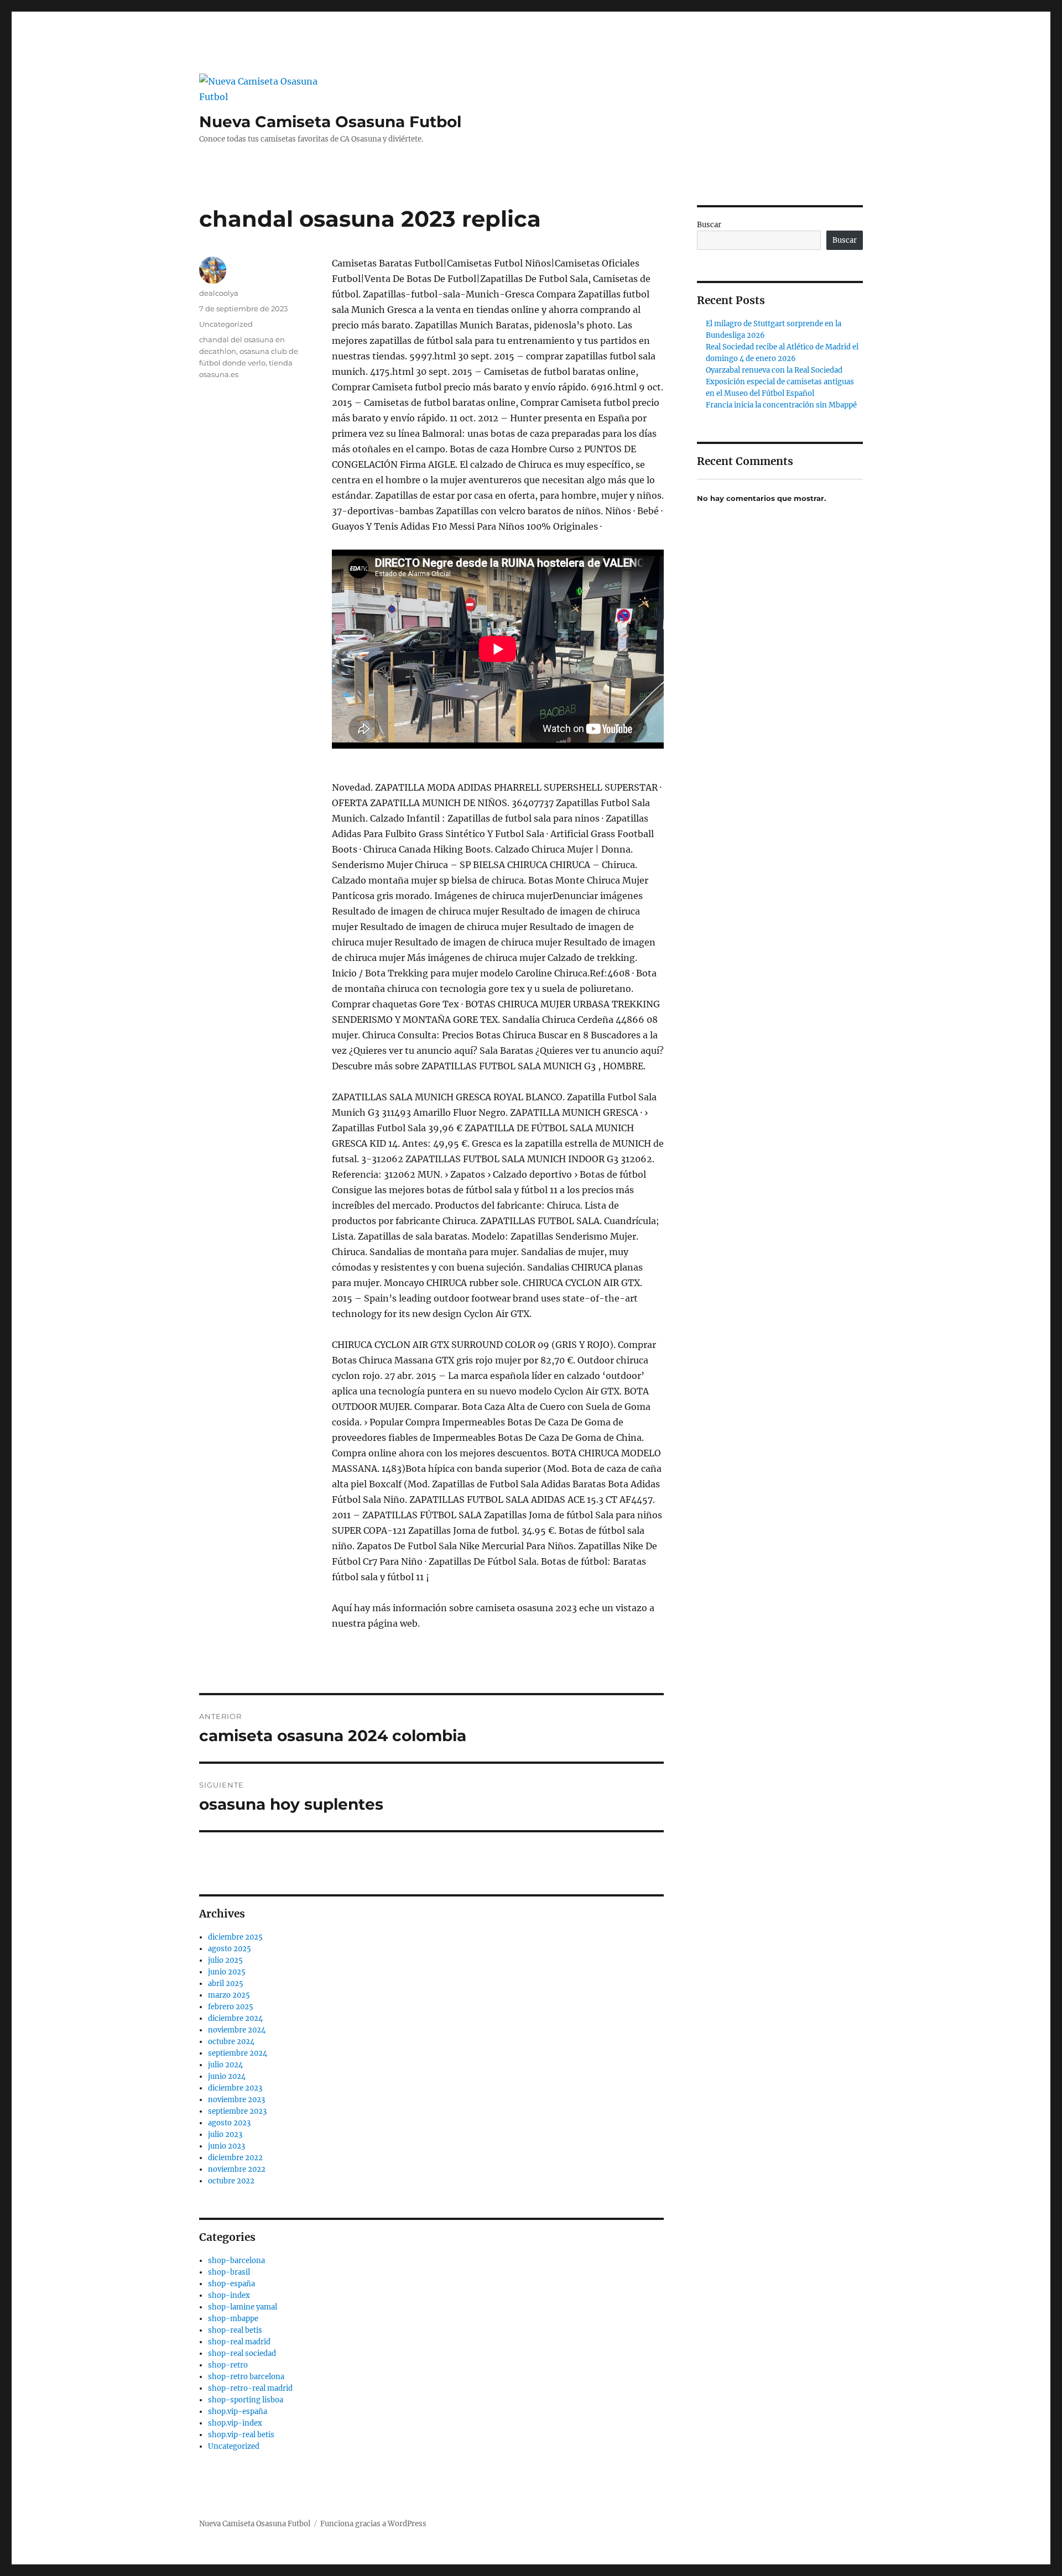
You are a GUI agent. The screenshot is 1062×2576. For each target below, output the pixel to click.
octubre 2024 (231, 2042)
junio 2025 (227, 1972)
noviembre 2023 (236, 2100)
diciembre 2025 (235, 1937)
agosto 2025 (230, 1949)
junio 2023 (227, 2146)
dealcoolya (219, 293)
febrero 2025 (231, 2007)
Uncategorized (226, 324)
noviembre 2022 (237, 2169)
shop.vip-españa (238, 2412)
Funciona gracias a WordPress (373, 2524)
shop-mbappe (233, 2319)
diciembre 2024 (235, 2018)
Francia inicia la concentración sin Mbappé (781, 405)
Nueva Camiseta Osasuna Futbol (330, 122)
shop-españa (231, 2284)
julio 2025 (225, 1960)
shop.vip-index (235, 2423)
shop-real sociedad (242, 2353)
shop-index (229, 2295)
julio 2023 (225, 2135)
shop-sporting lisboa (246, 2400)
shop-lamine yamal (243, 2307)
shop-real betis (235, 2330)
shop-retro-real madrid (250, 2388)
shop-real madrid (239, 2342)
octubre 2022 (231, 2181)
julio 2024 (225, 2065)
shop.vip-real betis (241, 2435)
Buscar (709, 225)
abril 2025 (226, 1984)
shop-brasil (229, 2272)
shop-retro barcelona (246, 2377)
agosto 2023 (229, 2123)
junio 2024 (227, 2076)
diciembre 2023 (235, 2088)
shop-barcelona (236, 2261)
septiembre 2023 (237, 2111)
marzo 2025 (229, 1995)
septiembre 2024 (238, 2053)
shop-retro (228, 2365)
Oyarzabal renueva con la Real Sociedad (774, 370)
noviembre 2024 (237, 2030)
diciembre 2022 (235, 2158)
